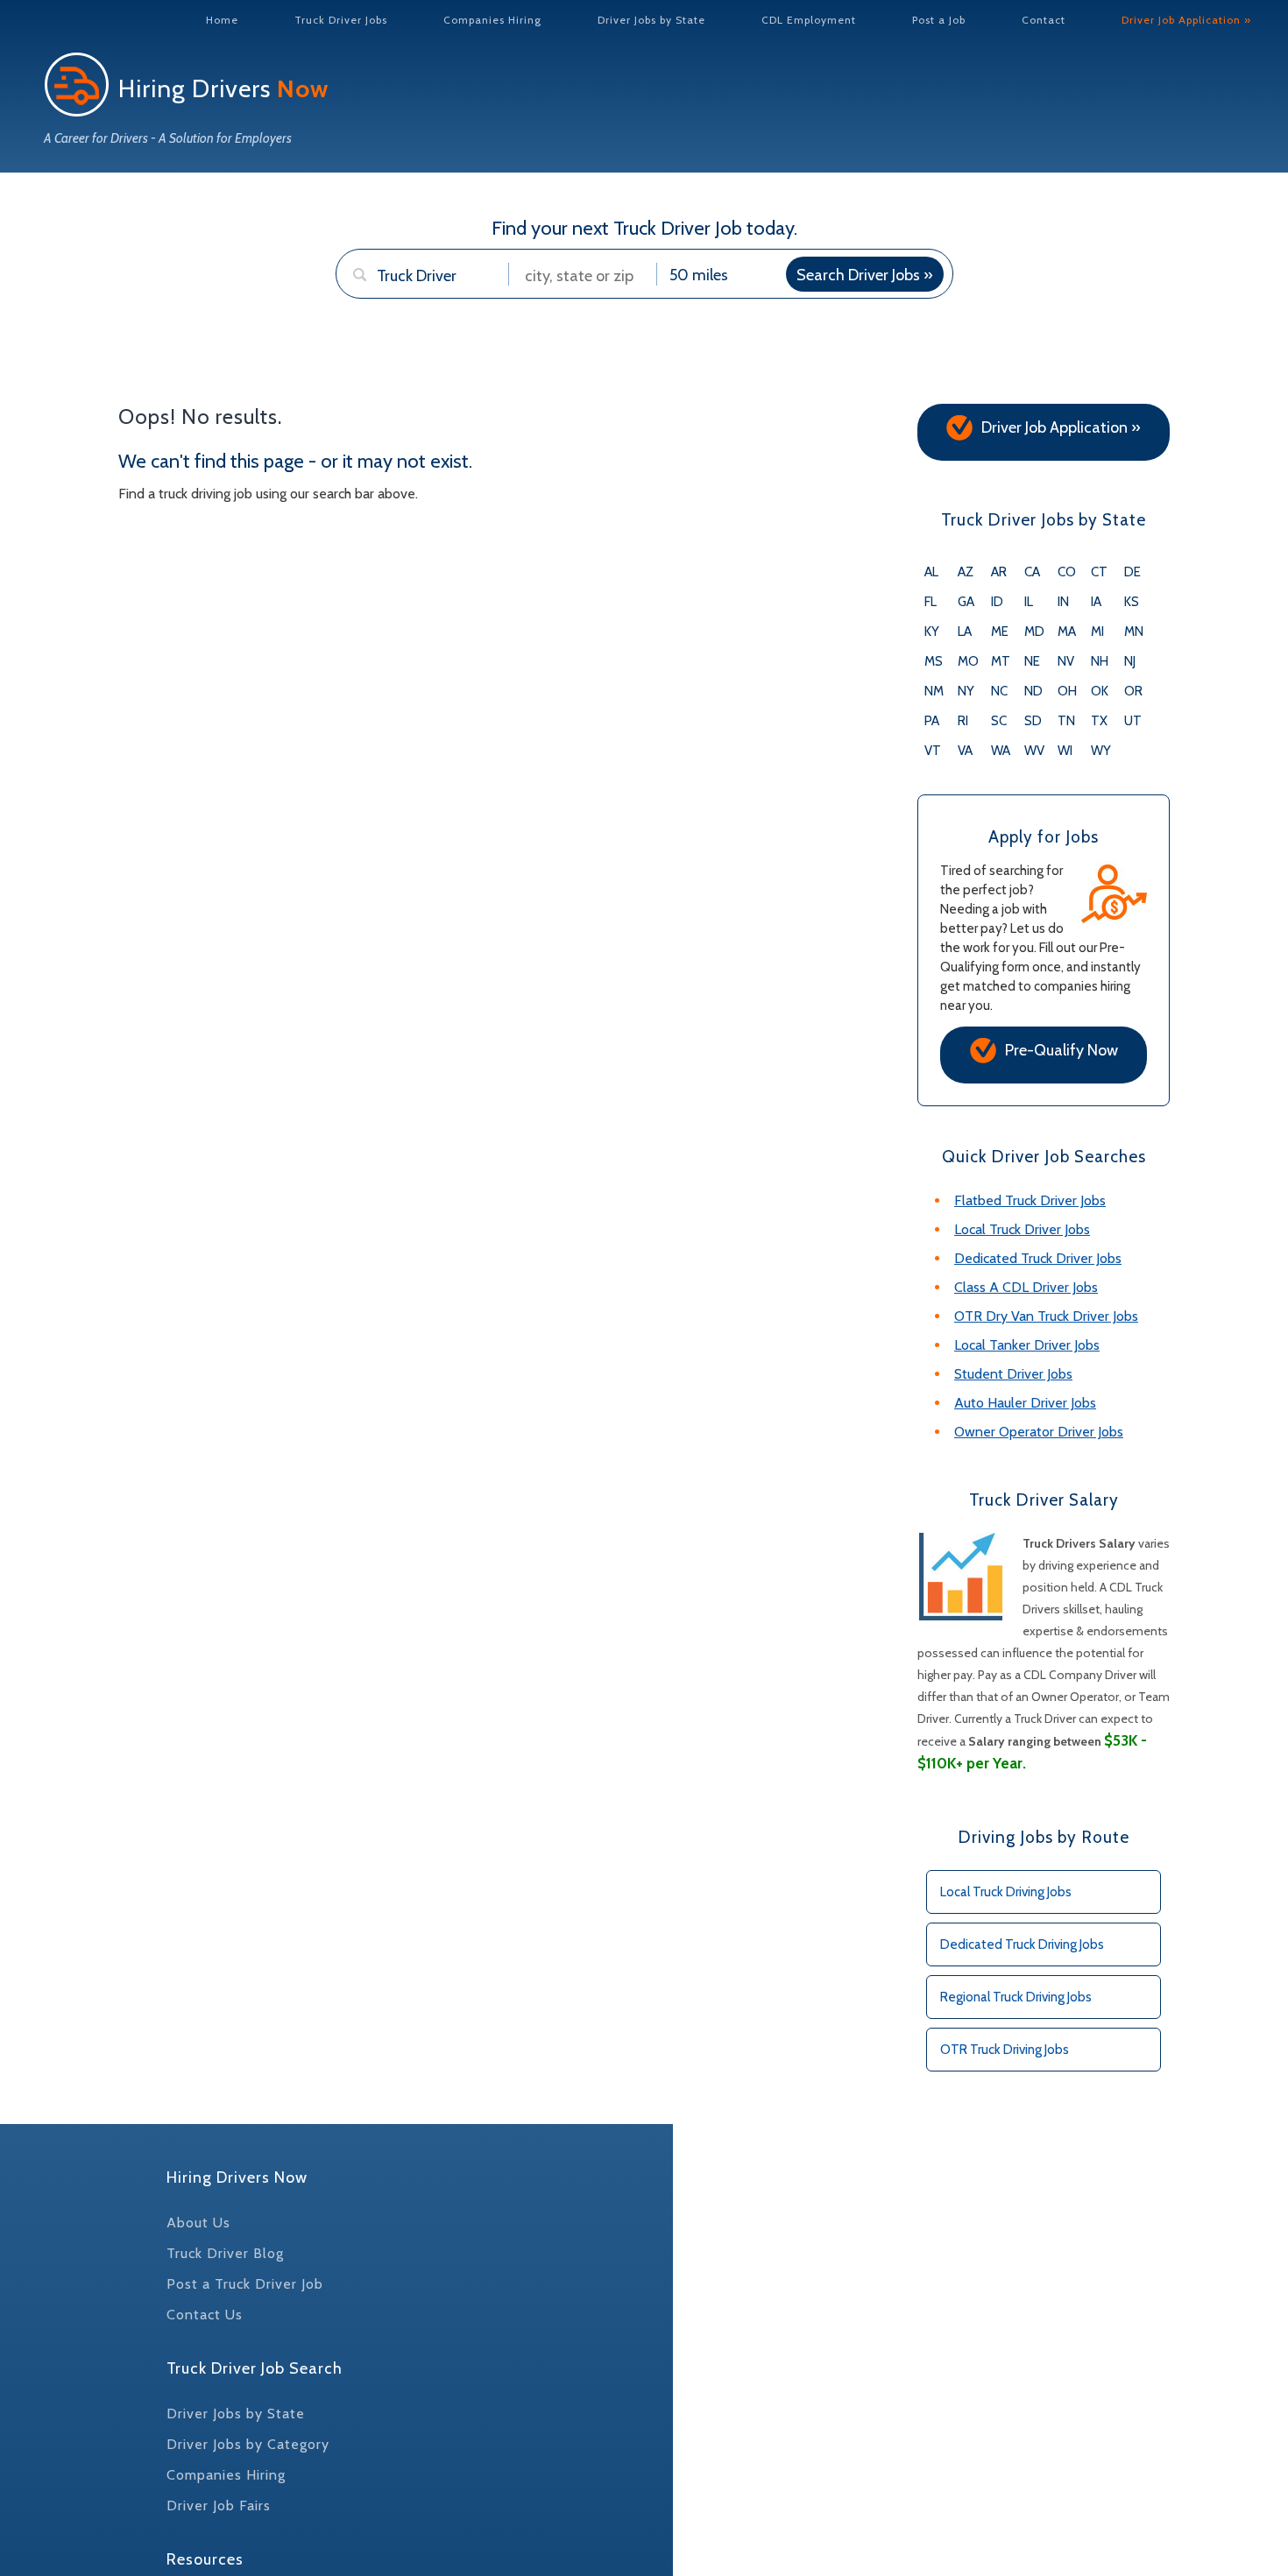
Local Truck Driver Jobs (1022, 1229)
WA (1001, 751)
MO (968, 661)
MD (1034, 632)
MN (1134, 632)
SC (999, 721)
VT (933, 751)
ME (1000, 632)
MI (1097, 632)
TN (1066, 721)
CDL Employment (809, 20)
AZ (966, 572)
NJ (1130, 661)
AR (999, 572)
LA (965, 632)
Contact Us (205, 2315)
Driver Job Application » (1186, 20)
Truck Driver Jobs (341, 20)
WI (1065, 751)
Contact (1044, 20)
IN (1063, 602)
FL (931, 602)
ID (997, 602)
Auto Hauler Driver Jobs (1025, 1403)
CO (1067, 572)
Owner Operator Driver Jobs (1039, 1432)
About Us (198, 2223)
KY (932, 632)
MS (934, 661)
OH (1067, 691)
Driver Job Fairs (219, 2505)
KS (1132, 602)
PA (932, 721)
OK (1100, 691)
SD (1033, 721)
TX (1099, 721)
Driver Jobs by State (651, 20)
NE (1032, 661)
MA (1067, 632)
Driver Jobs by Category (248, 2444)
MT (1001, 661)
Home (222, 20)
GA (966, 602)
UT (1133, 721)
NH (1100, 661)
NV (1066, 661)
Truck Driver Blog (225, 2253)
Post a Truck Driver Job (245, 2284)
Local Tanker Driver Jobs (1027, 1345)
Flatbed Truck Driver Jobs (1030, 1200)
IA (1096, 602)
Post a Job (939, 20)
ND (1033, 691)
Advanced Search (406, 308)
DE (1132, 572)
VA (965, 751)
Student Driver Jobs (1013, 1374)
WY (1101, 751)
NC (999, 691)
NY (966, 691)
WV (1034, 751)
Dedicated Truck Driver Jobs (1038, 1258)
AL (931, 572)
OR (1133, 691)
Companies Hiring (492, 20)
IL (1029, 602)
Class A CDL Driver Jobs (1026, 1287)
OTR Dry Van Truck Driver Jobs (1046, 1316)
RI (963, 721)
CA (1032, 572)
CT (1099, 572)
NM (934, 691)
